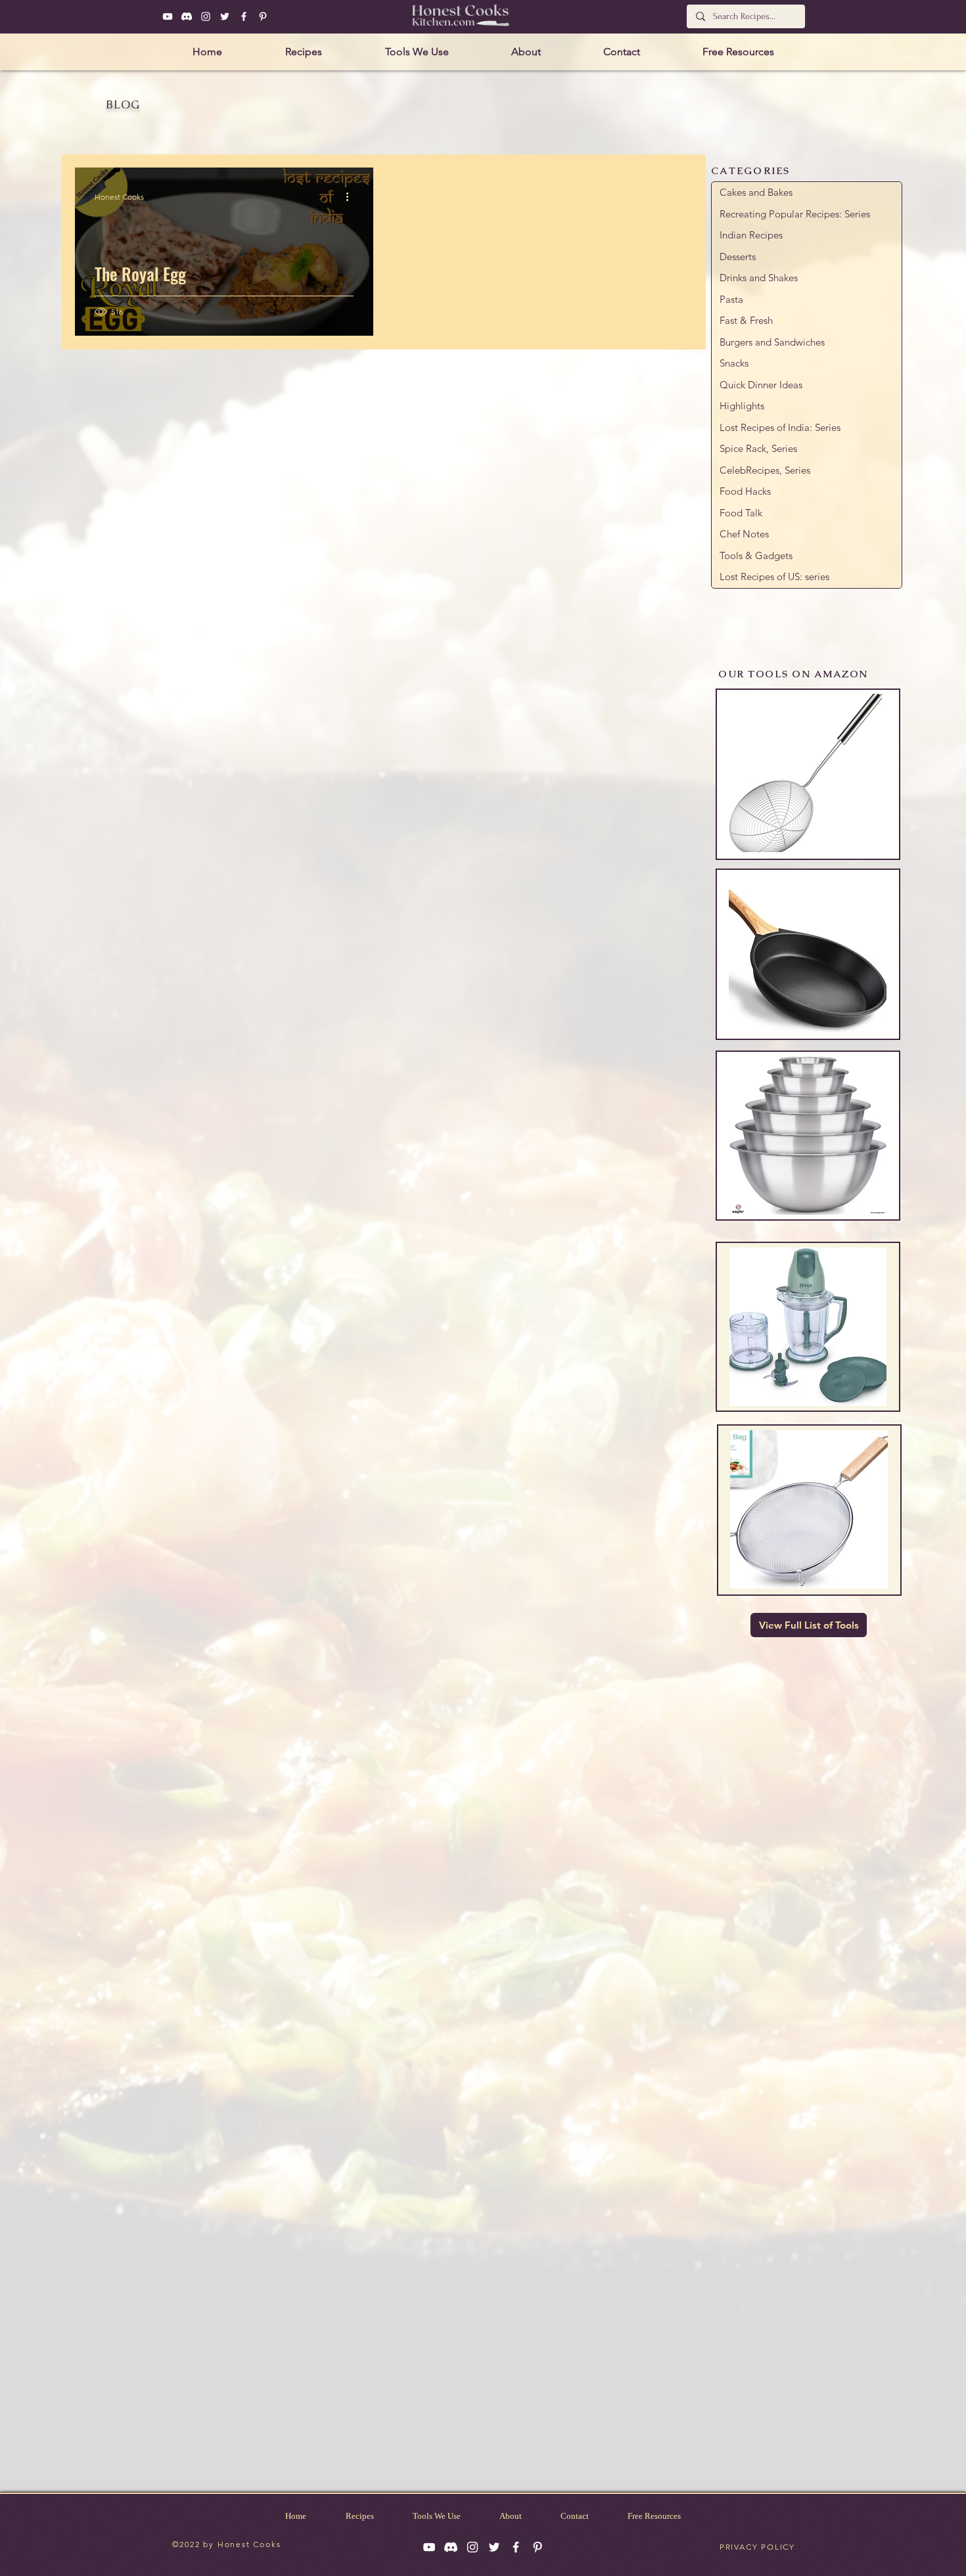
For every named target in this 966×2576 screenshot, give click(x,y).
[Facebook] (244, 16)
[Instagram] (206, 16)
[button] (304, 52)
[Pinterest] (263, 16)
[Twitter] (225, 16)
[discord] (187, 16)
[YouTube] (168, 16)
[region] (808, 774)
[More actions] (352, 196)
